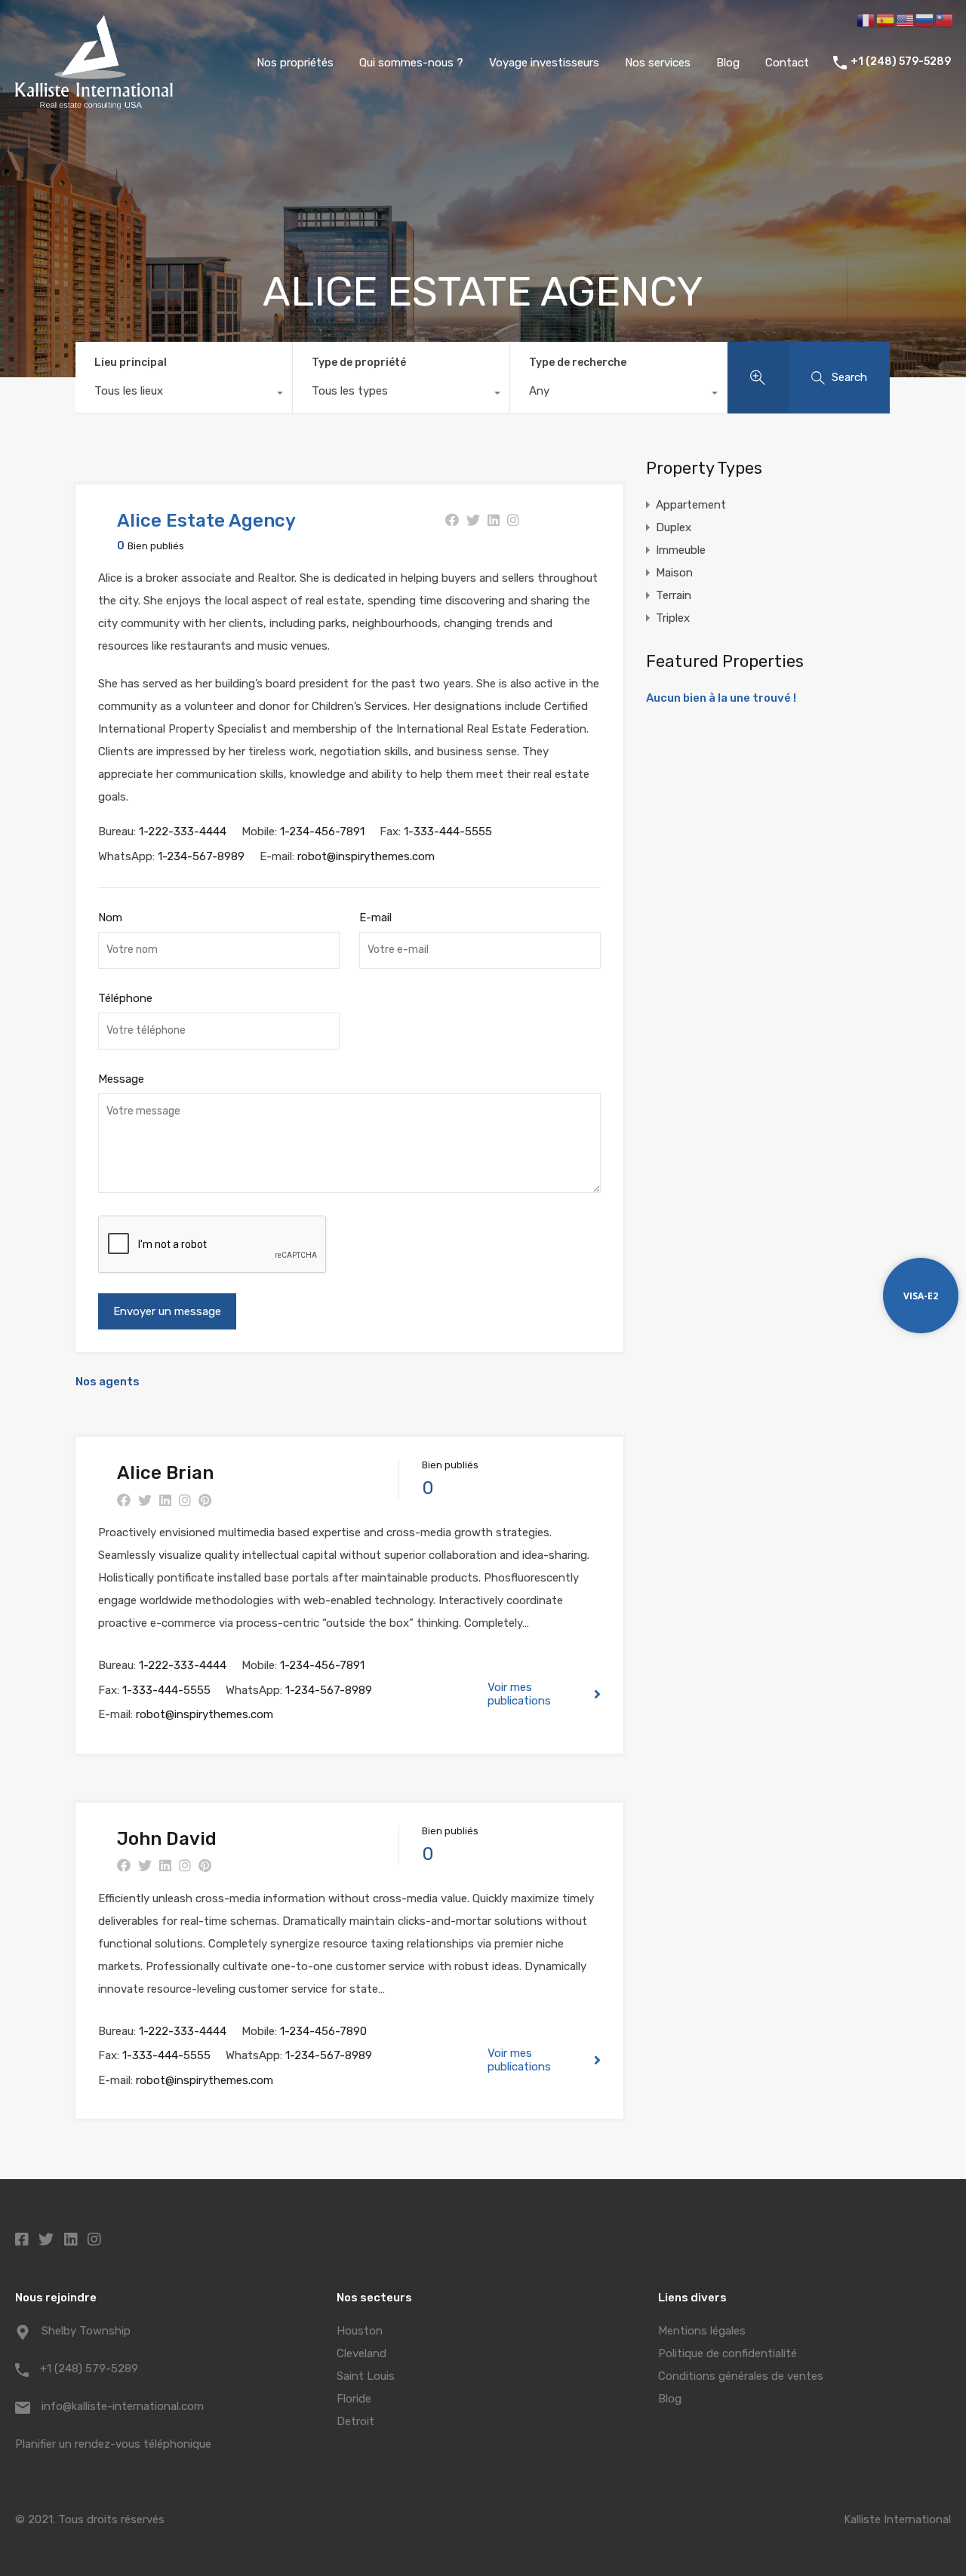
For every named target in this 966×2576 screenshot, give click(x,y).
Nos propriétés (295, 63)
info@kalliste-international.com (123, 2406)
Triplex (673, 618)
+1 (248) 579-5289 (901, 62)
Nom (110, 918)
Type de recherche (578, 363)
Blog (728, 63)
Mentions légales (702, 2331)
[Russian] (925, 20)
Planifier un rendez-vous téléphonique (113, 2444)
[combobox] (184, 395)
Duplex (674, 527)
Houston (360, 2331)
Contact (787, 63)
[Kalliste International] (94, 103)
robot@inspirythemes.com (366, 856)
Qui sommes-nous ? (411, 63)
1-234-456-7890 (323, 2031)
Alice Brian (165, 1473)
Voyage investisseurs (544, 63)
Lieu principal (131, 363)
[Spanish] (886, 20)
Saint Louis (366, 2376)
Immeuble (681, 550)
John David (167, 1839)
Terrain (674, 595)
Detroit (355, 2421)
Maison (674, 573)
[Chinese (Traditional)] (945, 20)
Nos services (658, 63)
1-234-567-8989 (201, 856)
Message (121, 1079)
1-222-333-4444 (183, 832)
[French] (866, 20)
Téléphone (125, 998)
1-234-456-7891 (322, 832)
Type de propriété (359, 363)
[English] (906, 20)
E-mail (375, 918)
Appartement (691, 505)
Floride (354, 2399)
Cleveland (361, 2353)
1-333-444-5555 (448, 832)
